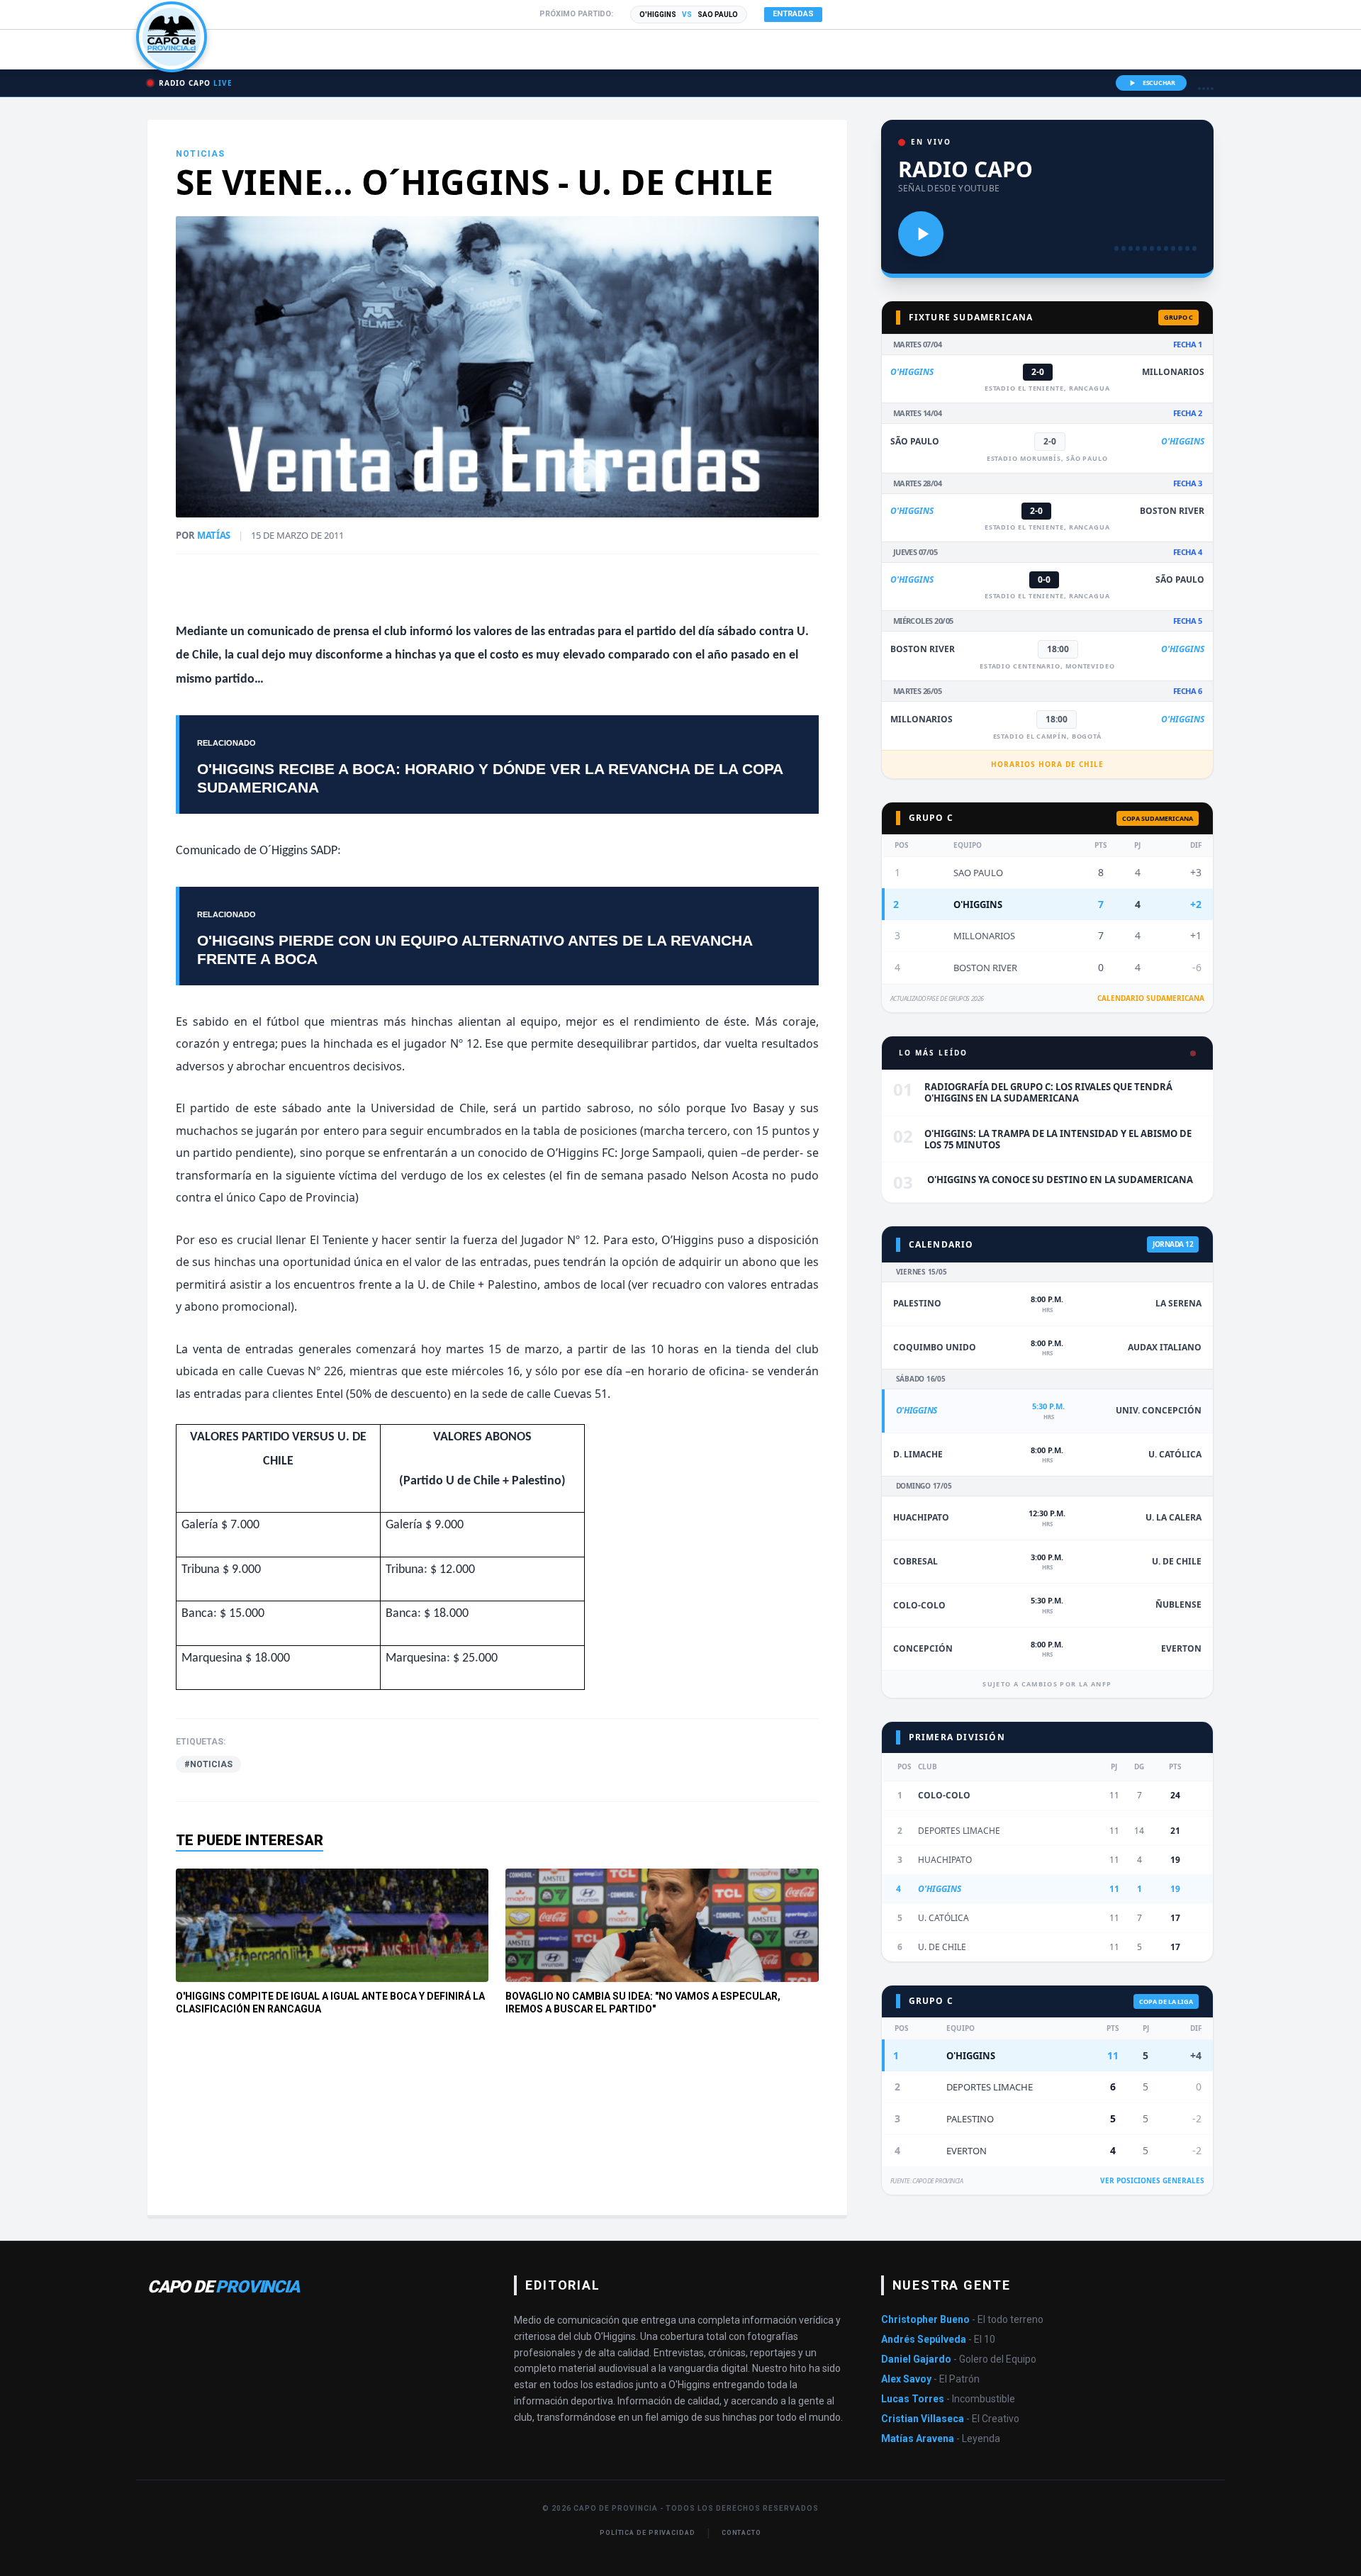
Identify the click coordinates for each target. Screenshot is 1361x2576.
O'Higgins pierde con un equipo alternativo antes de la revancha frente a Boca (475, 949)
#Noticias (208, 1764)
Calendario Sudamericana (1151, 998)
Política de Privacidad (648, 2533)
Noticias (201, 154)
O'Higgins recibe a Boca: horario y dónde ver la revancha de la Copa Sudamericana (490, 778)
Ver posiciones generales (1152, 2180)
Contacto (741, 2533)
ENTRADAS (793, 14)
